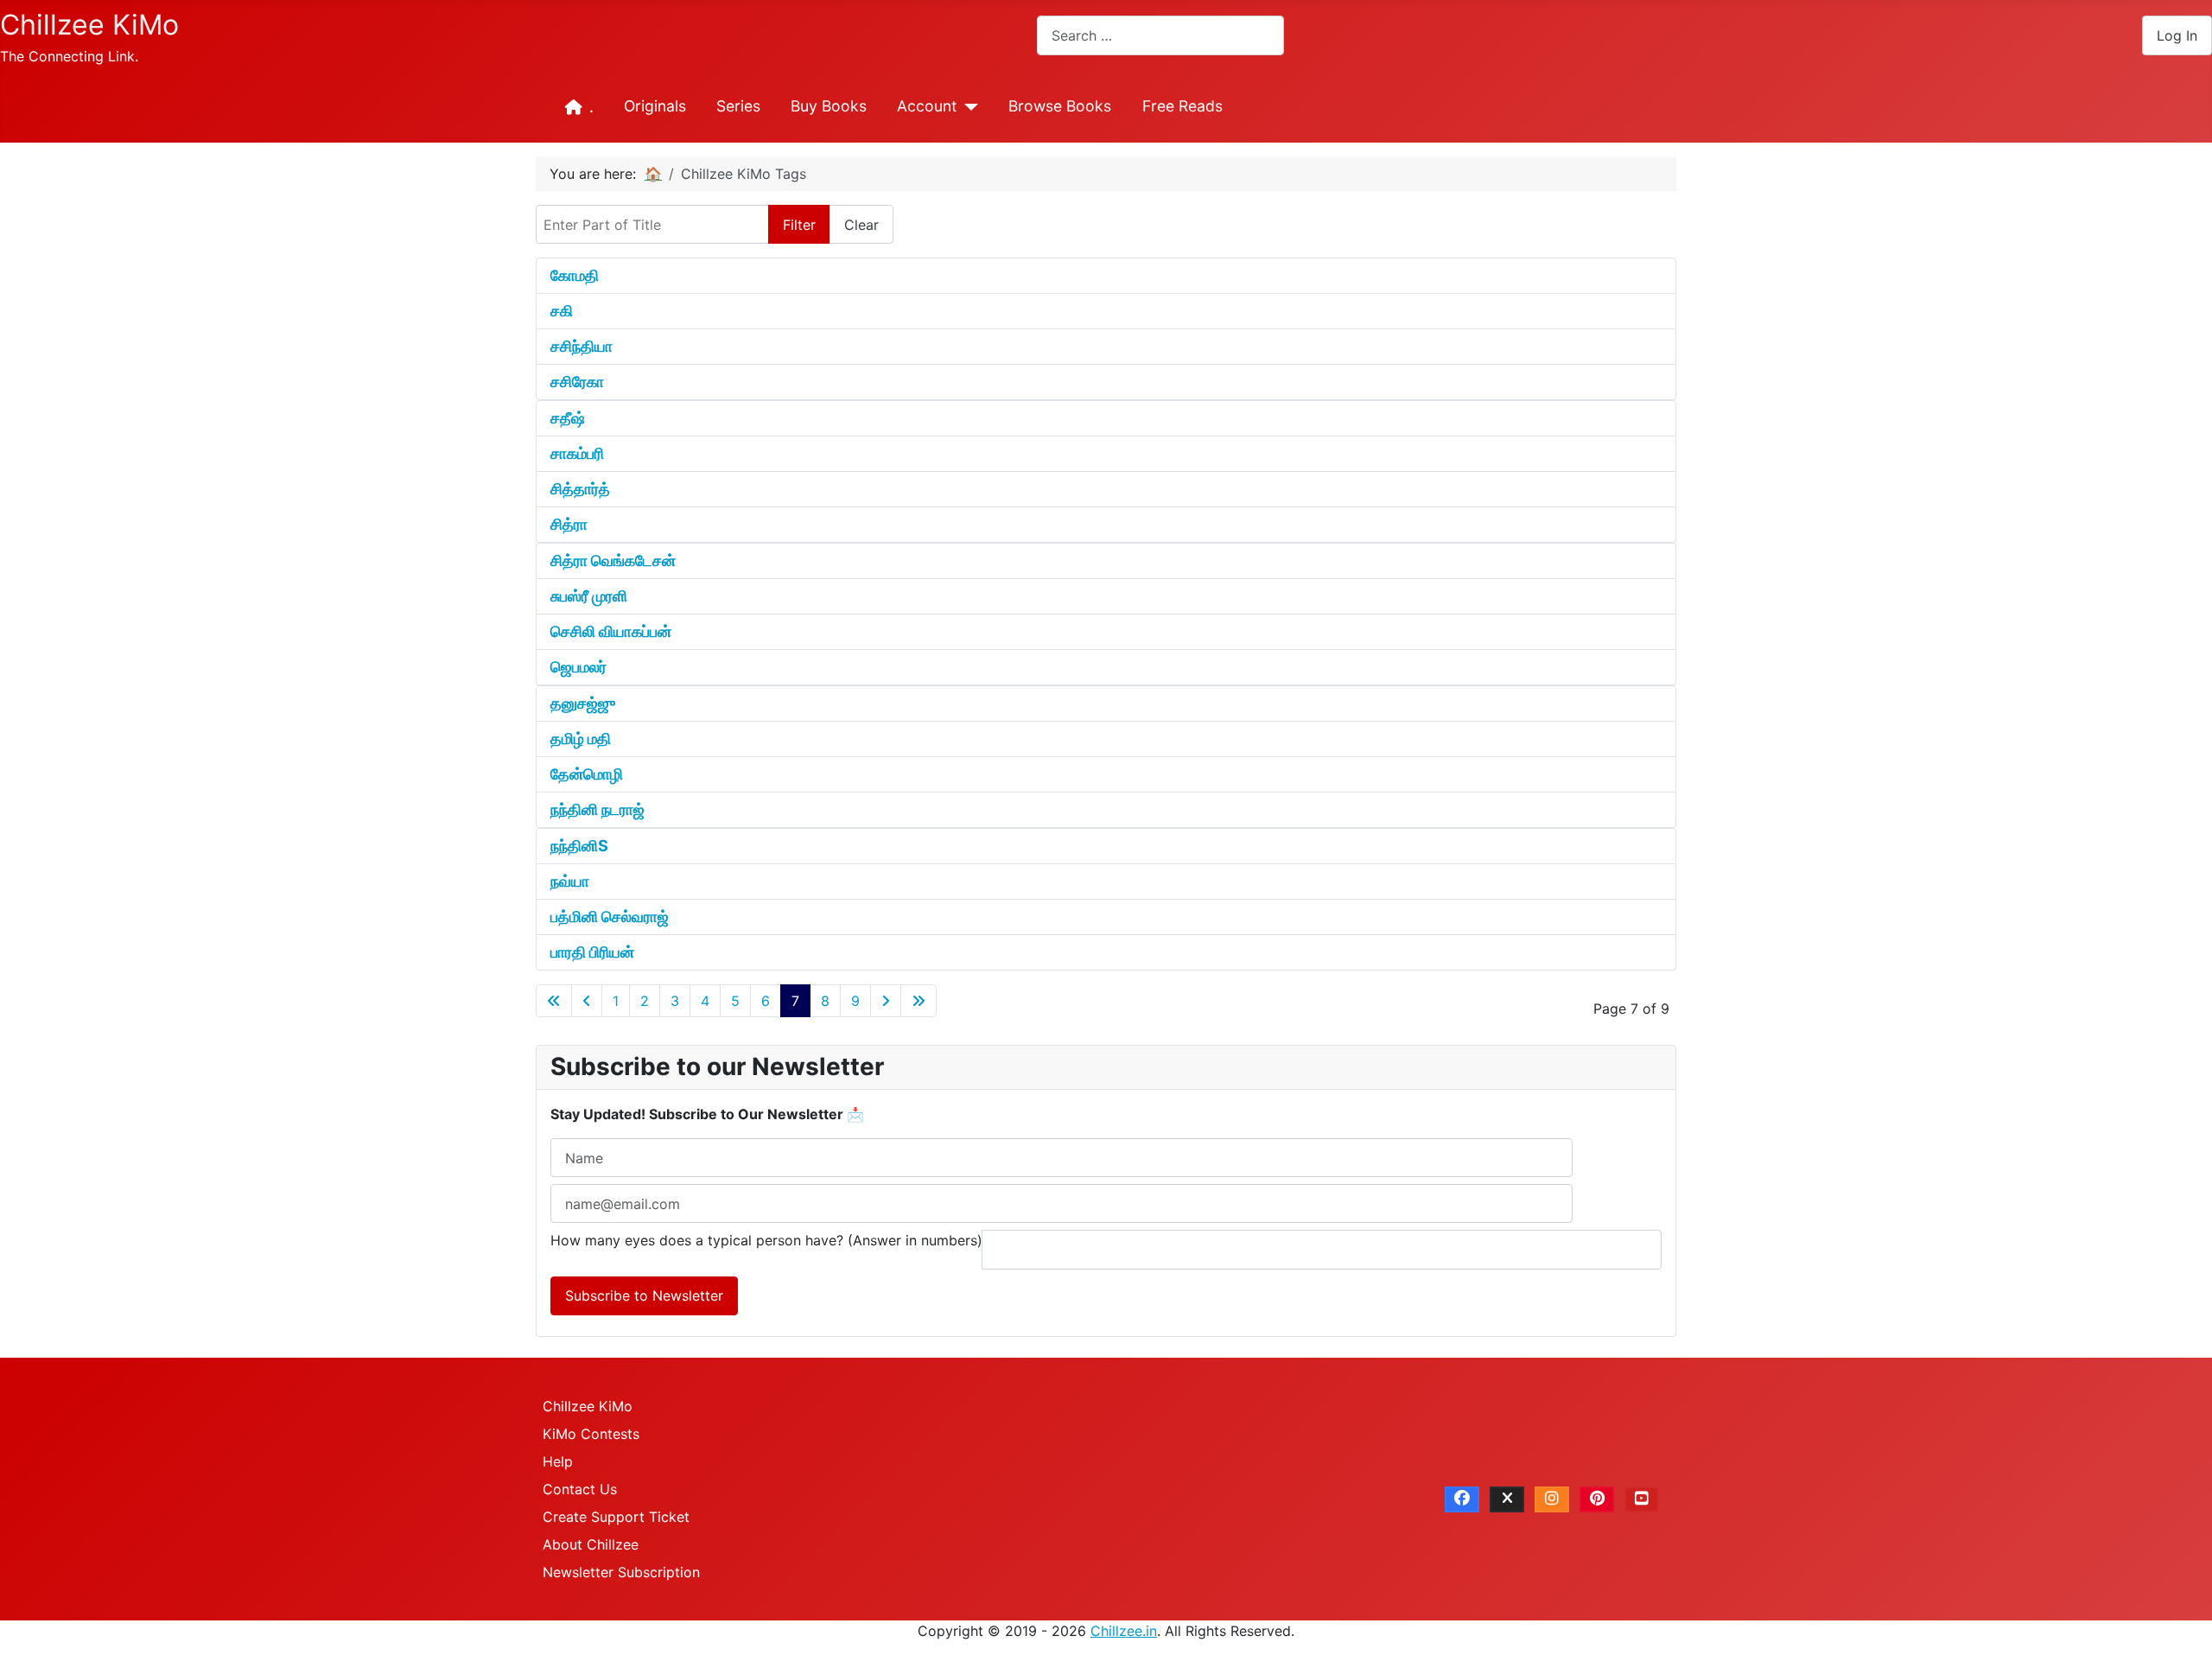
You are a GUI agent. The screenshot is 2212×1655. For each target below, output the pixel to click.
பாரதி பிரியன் (592, 952)
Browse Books (1060, 106)
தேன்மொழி (587, 774)
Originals (655, 106)
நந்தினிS (579, 846)
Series (738, 106)
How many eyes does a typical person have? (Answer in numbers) (766, 1240)
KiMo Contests (591, 1434)
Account (927, 106)
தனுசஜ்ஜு (583, 703)
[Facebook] (1462, 1499)
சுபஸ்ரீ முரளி (589, 596)
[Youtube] (1642, 1499)
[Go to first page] (554, 1001)
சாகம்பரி (577, 453)
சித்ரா (569, 524)
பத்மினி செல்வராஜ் (610, 917)
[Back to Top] (2182, 1623)
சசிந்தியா (582, 346)
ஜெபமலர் (578, 667)
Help (558, 1461)
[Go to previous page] (587, 1001)
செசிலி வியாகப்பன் (611, 631)
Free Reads (1182, 106)
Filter (799, 225)
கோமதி (575, 275)
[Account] (967, 107)
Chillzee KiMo (588, 1406)
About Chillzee (591, 1544)
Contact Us (580, 1489)
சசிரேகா (577, 382)
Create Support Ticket (616, 1517)
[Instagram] (1552, 1499)
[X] (1507, 1499)
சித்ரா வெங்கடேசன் (613, 560)
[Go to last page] (918, 1001)
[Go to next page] (886, 1001)
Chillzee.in (1124, 1631)
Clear (861, 225)
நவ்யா (570, 881)
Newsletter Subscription (621, 1572)
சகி (562, 311)
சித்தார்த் (580, 489)
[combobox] (1160, 35)
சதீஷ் (568, 418)
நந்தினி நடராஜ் (597, 809)
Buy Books (829, 106)
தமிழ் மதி (581, 738)
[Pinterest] (1597, 1499)
